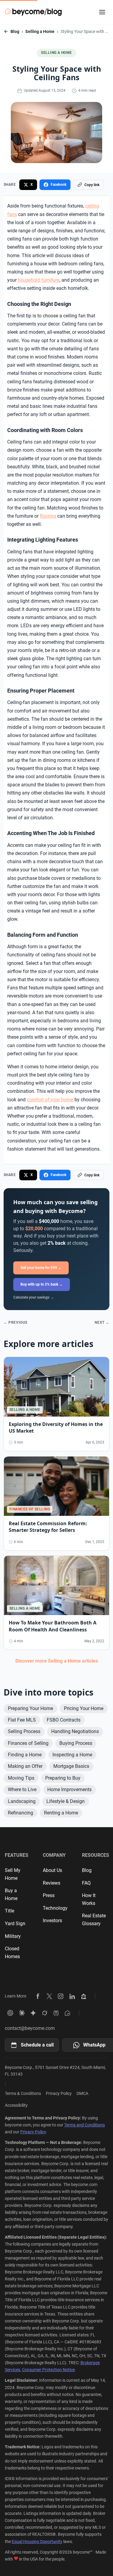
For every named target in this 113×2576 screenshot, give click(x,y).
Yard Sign (15, 1924)
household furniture (39, 280)
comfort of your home (50, 1100)
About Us (52, 1870)
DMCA (82, 2093)
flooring (48, 516)
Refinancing (20, 1813)
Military (13, 1936)
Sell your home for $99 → (41, 1268)
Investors (52, 1921)
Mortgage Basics (71, 1766)
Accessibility (16, 2105)
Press (49, 1895)
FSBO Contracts (64, 1720)
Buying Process (76, 1743)
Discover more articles (57, 1661)
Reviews (52, 1883)
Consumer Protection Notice (48, 2370)
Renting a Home (61, 1813)
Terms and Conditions (85, 2125)
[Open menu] (102, 12)
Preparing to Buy (63, 1778)
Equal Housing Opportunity (37, 2542)
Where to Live (22, 1789)
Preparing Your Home (30, 1708)
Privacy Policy (59, 2093)
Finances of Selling (28, 1743)
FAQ (86, 1883)
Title (9, 1911)
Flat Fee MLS (22, 1720)
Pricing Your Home (84, 1708)
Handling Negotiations (75, 1731)
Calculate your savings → (34, 1297)
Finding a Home (25, 1755)
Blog (15, 31)
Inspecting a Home (72, 1755)
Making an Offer (25, 1766)
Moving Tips (21, 1778)
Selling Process (24, 1731)
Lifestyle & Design (66, 1801)
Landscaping (22, 1801)
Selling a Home (40, 31)
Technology (55, 1908)
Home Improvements (69, 1789)
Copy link (92, 185)
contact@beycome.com (30, 2028)
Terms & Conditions (23, 2093)
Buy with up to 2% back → (42, 1284)
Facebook (58, 185)
